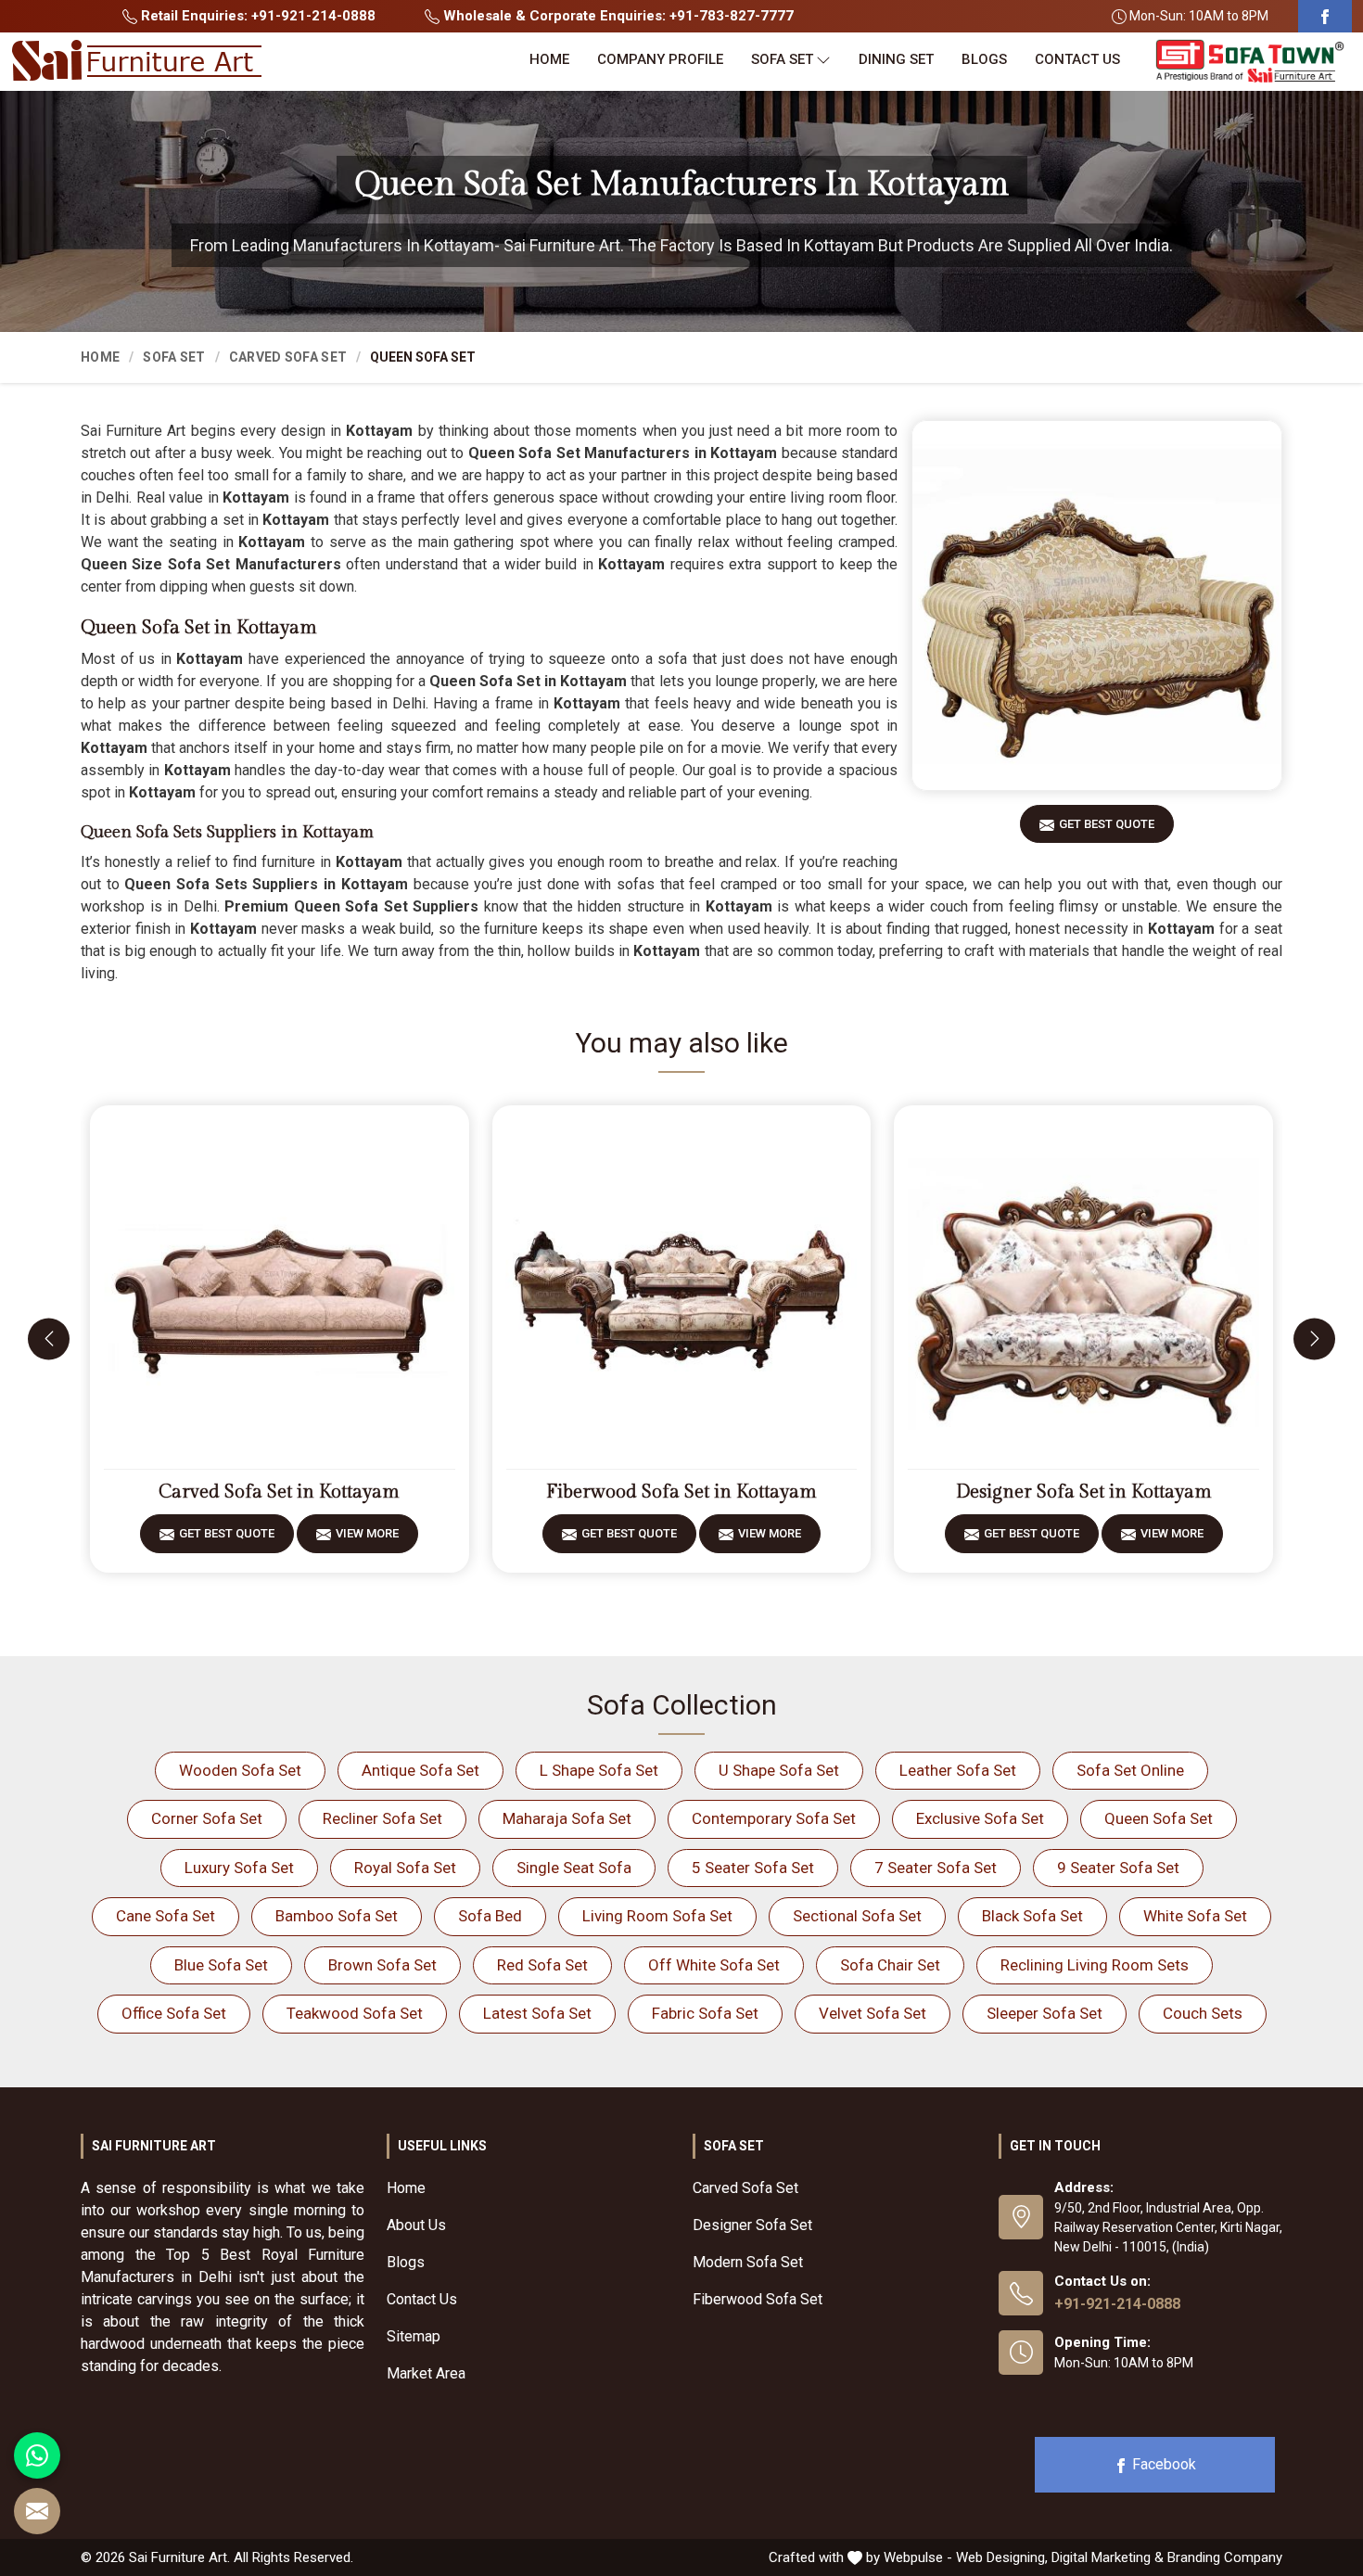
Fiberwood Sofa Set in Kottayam (681, 1492)
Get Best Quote (1107, 824)
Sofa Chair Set (890, 1965)
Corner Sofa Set (207, 1818)
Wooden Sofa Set (240, 1770)
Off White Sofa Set (714, 1965)
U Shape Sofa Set (779, 1770)
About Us (416, 2225)
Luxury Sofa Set (239, 1868)
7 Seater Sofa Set (936, 1868)
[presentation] (49, 1339)
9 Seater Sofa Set (1118, 1868)
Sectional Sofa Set (857, 1916)
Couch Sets (1203, 2013)
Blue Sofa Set (221, 1965)
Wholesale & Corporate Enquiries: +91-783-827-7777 (617, 16)
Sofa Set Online (1130, 1770)
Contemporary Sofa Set (774, 1818)
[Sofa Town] (1250, 62)
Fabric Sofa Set (705, 2013)
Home (549, 59)
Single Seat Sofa (574, 1868)
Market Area (426, 2373)
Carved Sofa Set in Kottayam (279, 1492)
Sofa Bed (490, 1916)
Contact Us (1077, 59)
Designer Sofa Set (752, 2225)
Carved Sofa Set (288, 357)
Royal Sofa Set (405, 1868)
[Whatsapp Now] (37, 2455)
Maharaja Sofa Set (567, 1818)
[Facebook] (1325, 16)
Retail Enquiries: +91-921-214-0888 (256, 16)
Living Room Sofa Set (657, 1916)
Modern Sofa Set (748, 2262)
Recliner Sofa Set (382, 1818)
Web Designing (1000, 2557)
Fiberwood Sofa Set (758, 2299)
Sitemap (414, 2336)
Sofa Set (782, 59)
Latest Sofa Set (537, 2013)
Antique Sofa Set (420, 1770)
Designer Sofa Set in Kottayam (1084, 1492)
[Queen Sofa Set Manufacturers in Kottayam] (1097, 606)
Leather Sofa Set (958, 1770)
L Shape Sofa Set (599, 1770)
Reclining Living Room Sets (1095, 1965)
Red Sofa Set (542, 1965)
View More (367, 1533)
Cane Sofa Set (166, 1916)
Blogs (984, 59)
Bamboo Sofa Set (337, 1916)
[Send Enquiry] (37, 2511)
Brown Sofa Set (382, 1965)
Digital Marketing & (1108, 2557)
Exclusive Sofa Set (980, 1818)
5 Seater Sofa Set (753, 1868)
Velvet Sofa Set (873, 2013)
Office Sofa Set (174, 2013)
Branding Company (1225, 2557)
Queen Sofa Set (1159, 1818)
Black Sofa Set (1032, 1916)
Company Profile (660, 59)
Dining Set (896, 59)
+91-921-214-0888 (1117, 2304)
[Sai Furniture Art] (136, 61)
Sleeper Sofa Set (1045, 2013)
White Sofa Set (1195, 1916)
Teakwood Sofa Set (355, 2013)
